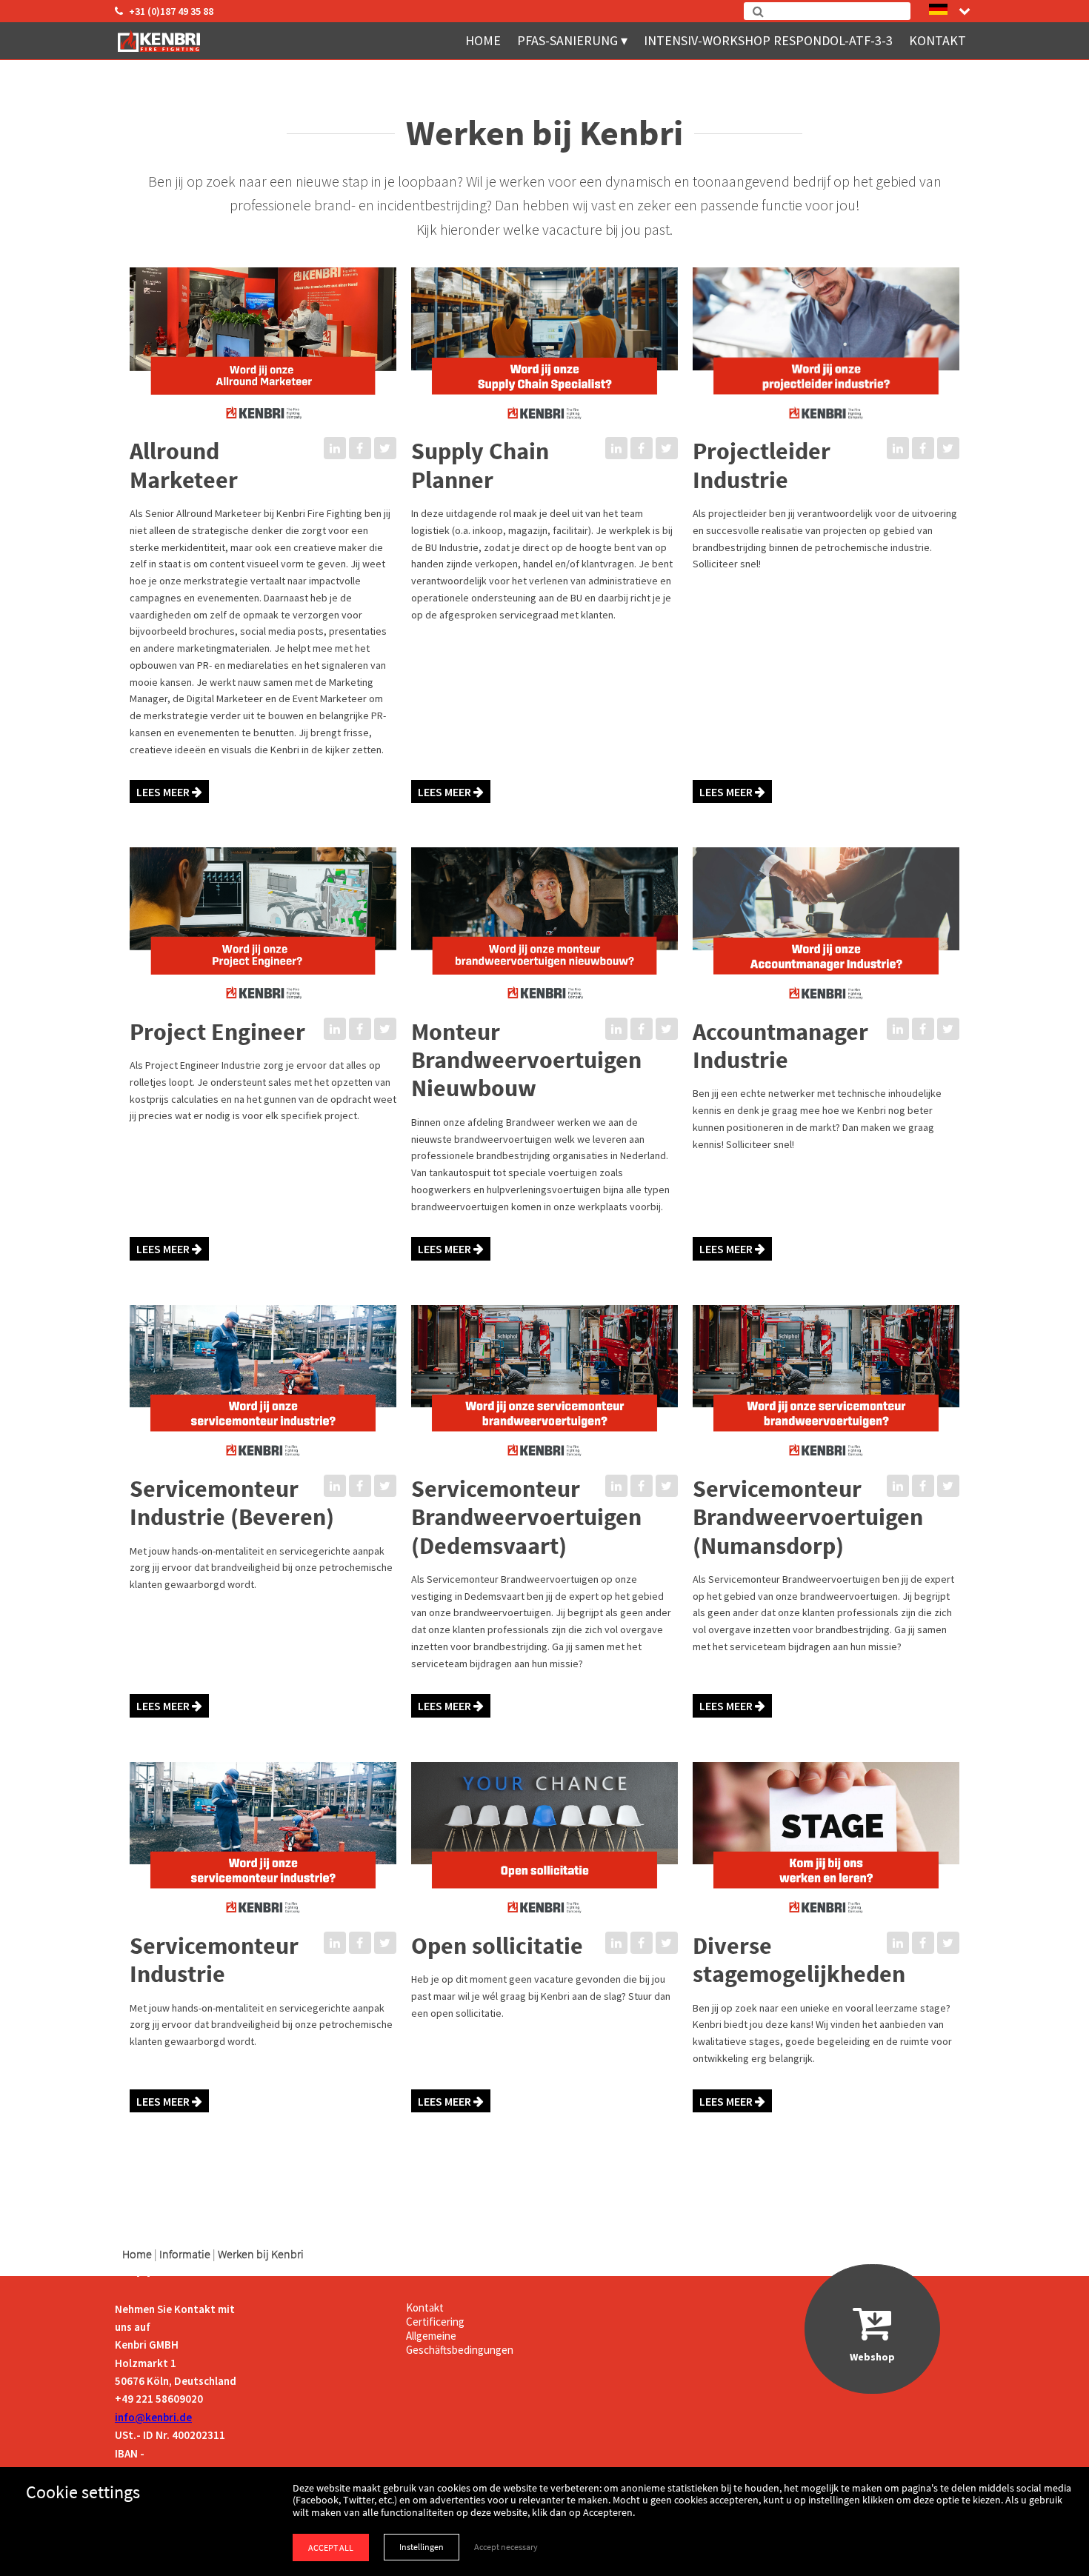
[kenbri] (161, 41)
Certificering (435, 2322)
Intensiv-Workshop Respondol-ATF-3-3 (768, 40)
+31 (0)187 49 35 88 (171, 11)
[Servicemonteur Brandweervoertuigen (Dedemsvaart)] (544, 1467)
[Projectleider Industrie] (826, 430)
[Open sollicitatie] (544, 1924)
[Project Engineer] (263, 1010)
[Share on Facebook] (360, 448)
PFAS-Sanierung (567, 40)
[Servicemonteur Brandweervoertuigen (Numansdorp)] (826, 1467)
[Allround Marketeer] (263, 430)
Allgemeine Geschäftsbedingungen (460, 2343)
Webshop (872, 2357)
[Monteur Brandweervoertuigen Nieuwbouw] (544, 1010)
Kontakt (938, 40)
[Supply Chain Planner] (544, 430)
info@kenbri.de (153, 2417)
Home (483, 40)
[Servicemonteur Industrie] (263, 1924)
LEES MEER (164, 792)
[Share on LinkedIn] (335, 448)
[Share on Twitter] (385, 448)
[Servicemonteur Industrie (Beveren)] (263, 1467)
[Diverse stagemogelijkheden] (826, 1924)
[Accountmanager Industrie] (826, 1010)
